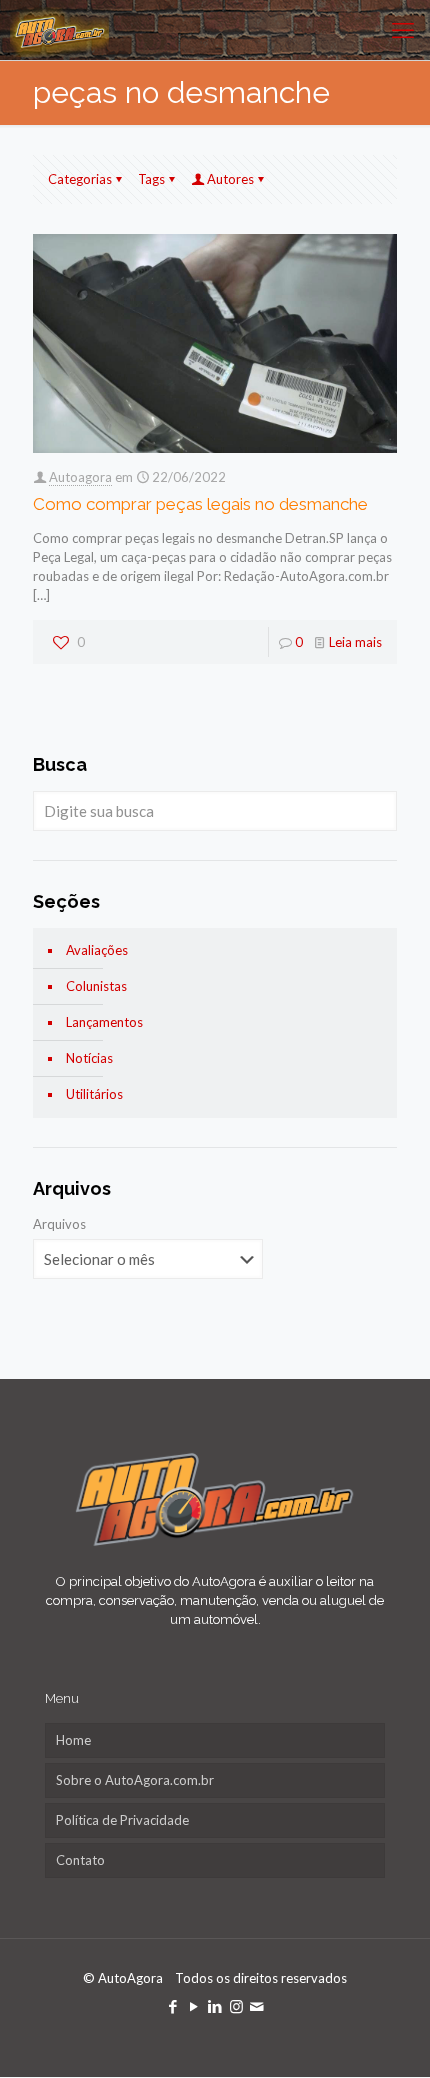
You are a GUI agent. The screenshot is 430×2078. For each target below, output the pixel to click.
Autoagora (80, 477)
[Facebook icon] (173, 2006)
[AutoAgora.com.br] (59, 30)
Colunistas (96, 986)
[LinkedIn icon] (215, 2006)
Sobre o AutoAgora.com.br (135, 1780)
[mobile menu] (403, 30)
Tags (151, 179)
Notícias (89, 1058)
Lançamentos (104, 1022)
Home (73, 1740)
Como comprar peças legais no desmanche (200, 504)
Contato (80, 1860)
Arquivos (59, 1224)
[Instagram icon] (236, 2006)
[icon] (257, 2006)
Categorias (80, 179)
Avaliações (97, 950)
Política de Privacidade (122, 1820)
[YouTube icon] (194, 2006)
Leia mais (355, 642)
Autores (230, 179)
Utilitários (94, 1094)
